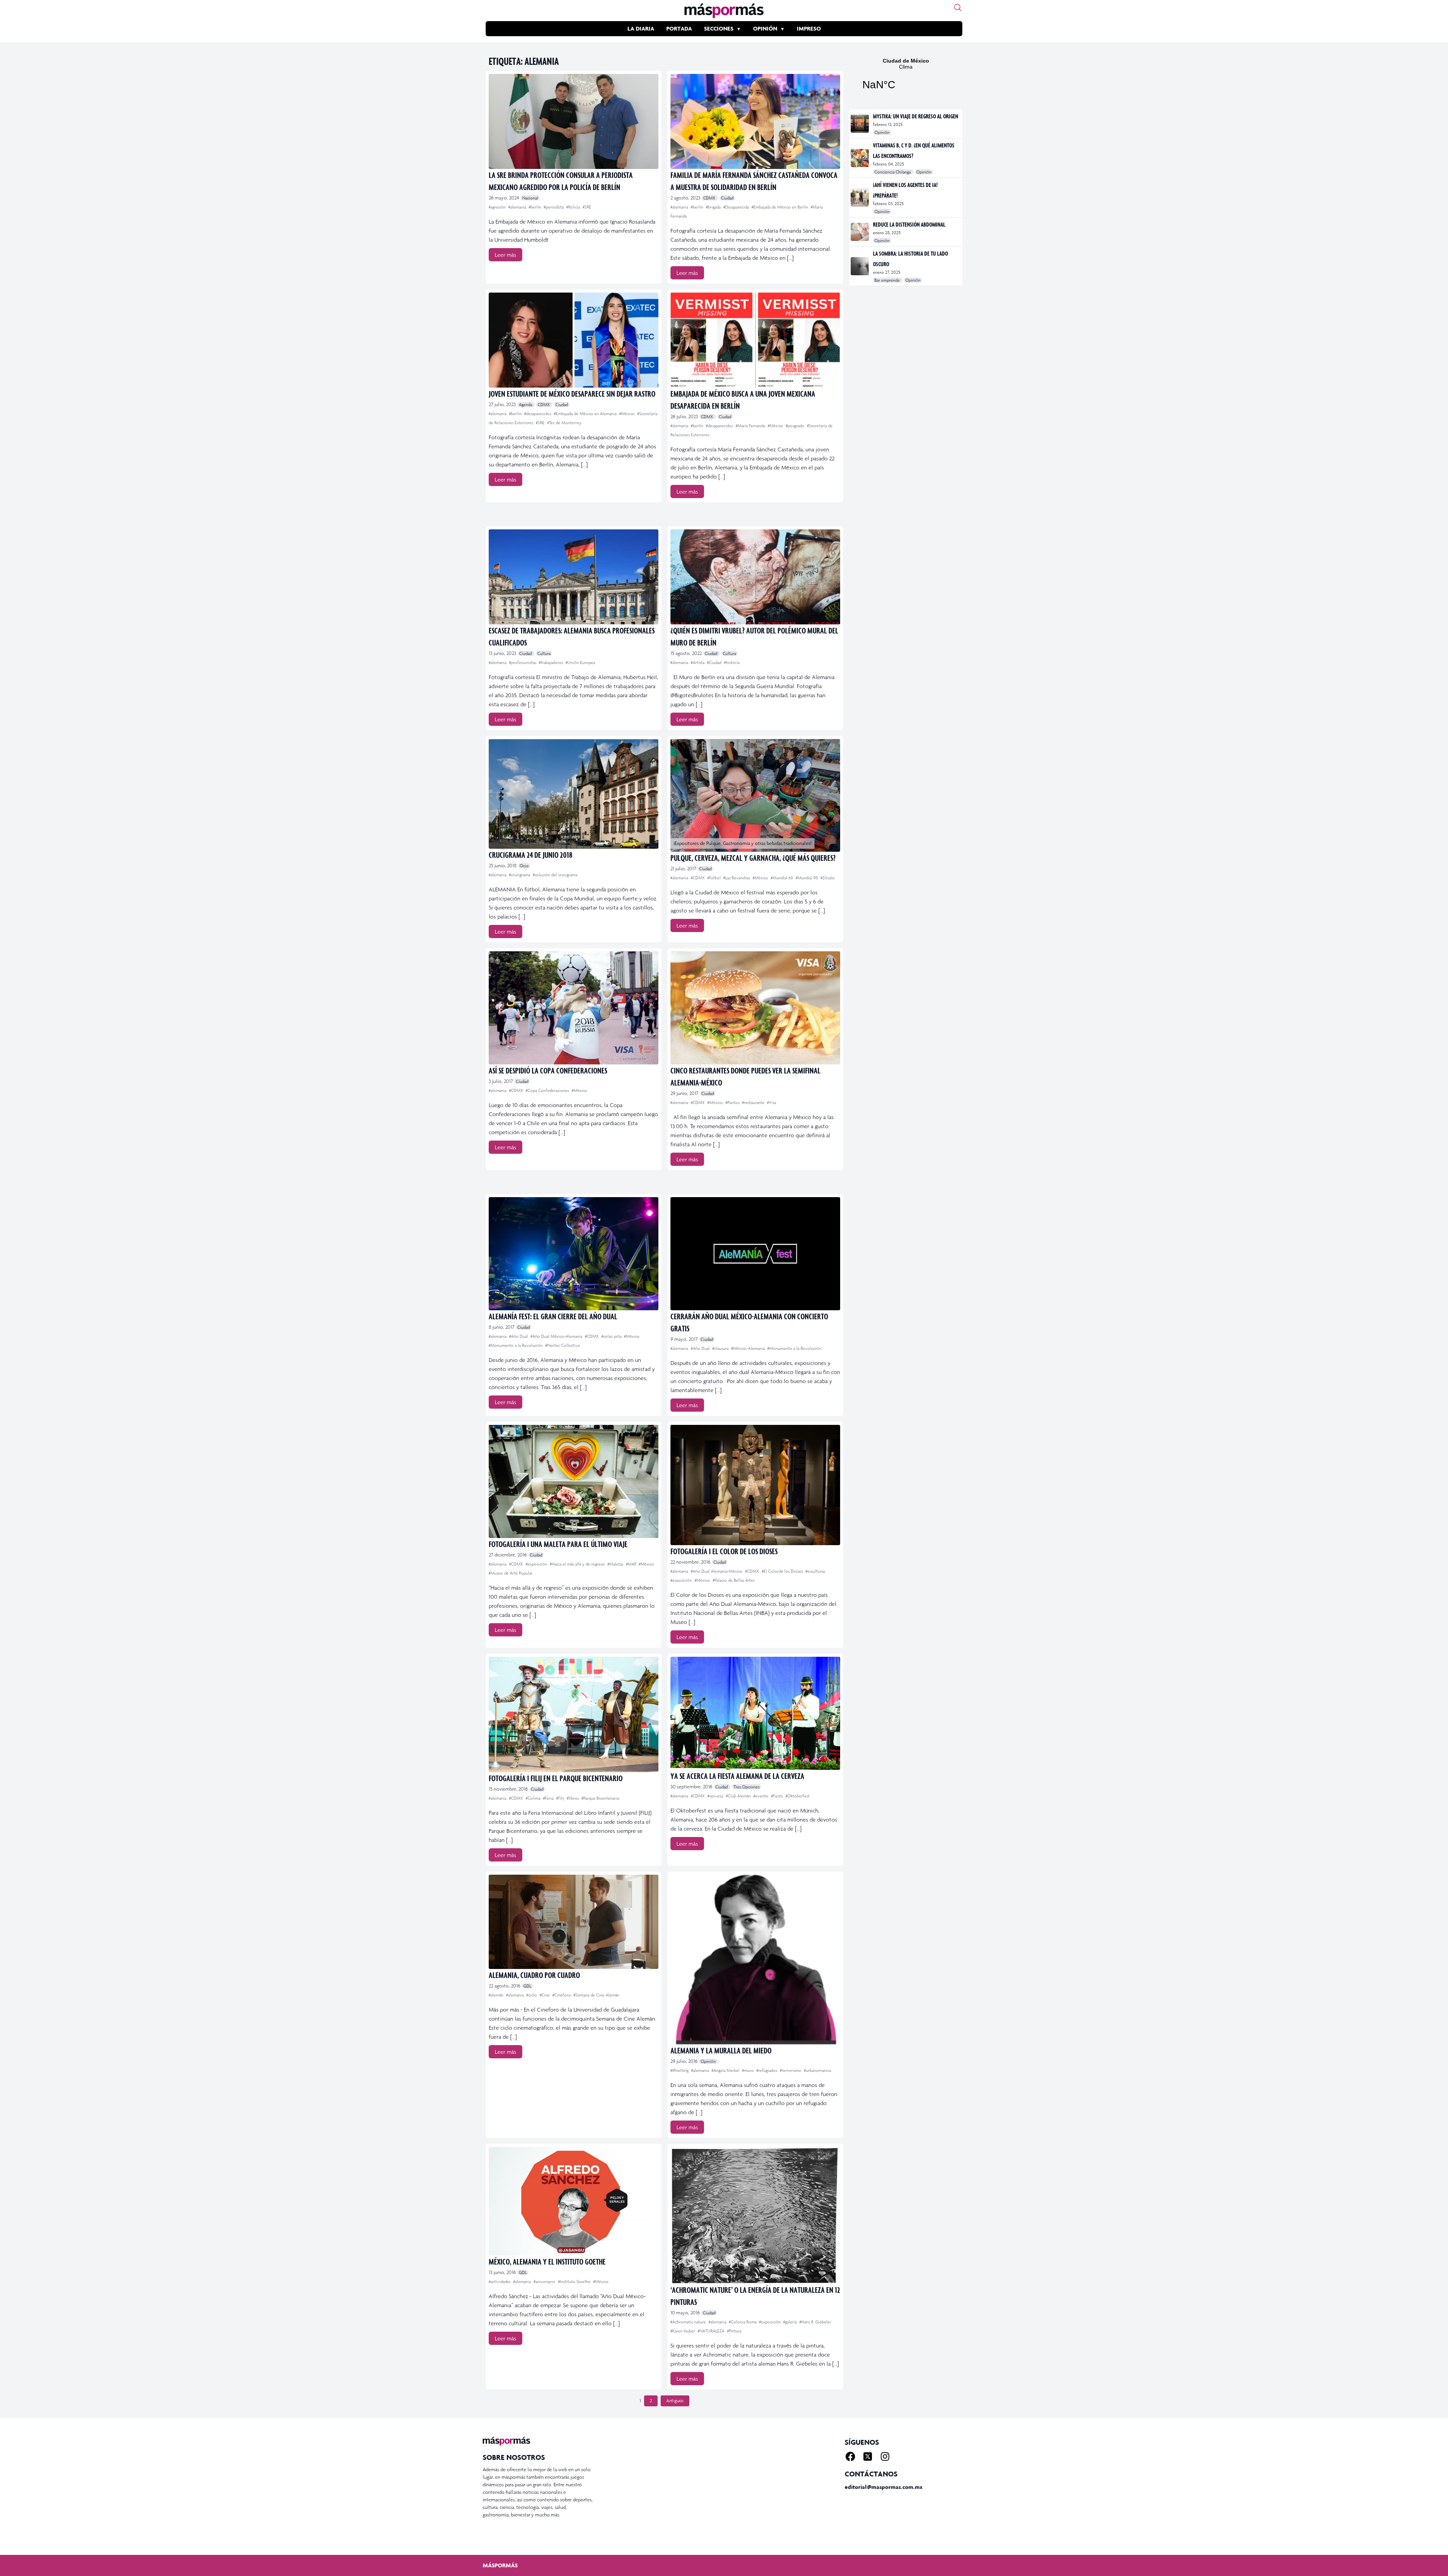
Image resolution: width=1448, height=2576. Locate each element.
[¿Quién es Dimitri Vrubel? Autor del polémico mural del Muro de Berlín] (755, 577)
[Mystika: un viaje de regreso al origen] (860, 124)
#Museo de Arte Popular (511, 1573)
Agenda (526, 405)
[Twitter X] (868, 2456)
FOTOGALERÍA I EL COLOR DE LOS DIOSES (724, 1551)
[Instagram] (885, 2456)
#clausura (721, 1348)
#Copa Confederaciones (548, 1090)
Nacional (530, 198)
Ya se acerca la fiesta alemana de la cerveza (737, 1776)
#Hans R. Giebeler (815, 2322)
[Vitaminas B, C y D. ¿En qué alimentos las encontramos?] (860, 158)
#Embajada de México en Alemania (586, 414)
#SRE (587, 207)
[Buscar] (958, 8)
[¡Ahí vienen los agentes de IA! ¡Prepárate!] (860, 198)
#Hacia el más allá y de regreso (578, 1564)
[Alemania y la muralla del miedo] (755, 1960)
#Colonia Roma (743, 2322)
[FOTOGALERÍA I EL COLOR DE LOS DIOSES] (755, 1485)
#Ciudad (715, 662)
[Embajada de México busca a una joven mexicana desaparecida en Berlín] (755, 340)
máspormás (500, 2565)
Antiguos (675, 2401)
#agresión (498, 207)
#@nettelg (680, 2070)
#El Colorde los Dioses (783, 1571)
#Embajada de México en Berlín (780, 207)
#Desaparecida (737, 207)
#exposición (537, 1564)
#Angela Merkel (726, 2070)
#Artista (698, 662)
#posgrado (796, 426)
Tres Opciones (746, 1787)
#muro (749, 2070)
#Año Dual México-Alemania (557, 1336)
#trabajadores (551, 662)
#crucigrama (520, 875)
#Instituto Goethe (575, 2282)
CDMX (710, 198)
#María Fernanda (751, 426)
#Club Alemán (739, 1796)
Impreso (809, 28)
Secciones (719, 28)
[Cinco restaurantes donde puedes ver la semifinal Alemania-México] (755, 1008)
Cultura (544, 653)
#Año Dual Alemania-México (717, 1571)
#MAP (632, 1564)
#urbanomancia (818, 2070)
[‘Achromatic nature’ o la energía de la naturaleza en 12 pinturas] (755, 2215)
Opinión (765, 28)
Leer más (505, 255)
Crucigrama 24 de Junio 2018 (531, 855)
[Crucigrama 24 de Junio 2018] (574, 794)
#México (627, 414)
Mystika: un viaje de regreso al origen (916, 116)
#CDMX (698, 878)
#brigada (714, 207)
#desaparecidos (538, 414)
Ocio (524, 866)
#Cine (545, 1995)
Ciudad (727, 198)
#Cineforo (562, 1995)
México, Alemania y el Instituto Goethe (547, 2261)
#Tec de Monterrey (564, 423)
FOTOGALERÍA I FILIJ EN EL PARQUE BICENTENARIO (556, 1778)
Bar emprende (888, 280)
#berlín (535, 207)
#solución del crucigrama (555, 875)
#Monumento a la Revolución (516, 1345)
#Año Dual (519, 1336)
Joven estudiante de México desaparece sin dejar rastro (572, 393)
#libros (573, 1798)
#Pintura (734, 2331)
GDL (527, 1986)
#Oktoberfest (798, 1796)
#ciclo (532, 1995)
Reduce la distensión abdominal (909, 224)
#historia (732, 662)
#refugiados (767, 2070)
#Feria (549, 1798)
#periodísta (554, 207)
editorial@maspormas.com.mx (884, 2487)
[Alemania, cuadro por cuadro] (574, 1922)
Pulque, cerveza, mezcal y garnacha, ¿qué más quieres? (753, 858)
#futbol (715, 878)
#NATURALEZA (712, 2331)
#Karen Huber (683, 2331)
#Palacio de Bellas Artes (734, 1580)
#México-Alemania (749, 1348)
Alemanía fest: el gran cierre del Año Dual (553, 1316)
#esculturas (815, 1571)
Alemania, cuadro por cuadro (534, 1975)
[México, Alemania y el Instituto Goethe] (574, 2201)
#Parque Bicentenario (601, 1798)
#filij (561, 1798)
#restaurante (754, 1102)
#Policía (574, 207)
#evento (762, 1796)
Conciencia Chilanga (893, 172)
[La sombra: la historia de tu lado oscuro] (860, 266)
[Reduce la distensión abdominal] (860, 232)
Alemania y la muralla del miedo (721, 2050)
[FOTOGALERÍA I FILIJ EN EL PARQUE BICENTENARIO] (574, 1714)
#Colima (534, 1798)
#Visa (772, 1102)
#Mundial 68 (782, 878)
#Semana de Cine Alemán (596, 1995)
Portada (679, 28)
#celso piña (612, 1336)
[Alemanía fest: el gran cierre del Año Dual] (574, 1254)
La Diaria (641, 28)
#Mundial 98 (807, 878)
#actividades (500, 2282)
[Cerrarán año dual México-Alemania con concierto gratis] (755, 1254)
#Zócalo (828, 878)
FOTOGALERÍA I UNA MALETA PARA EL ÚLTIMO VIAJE (558, 1544)
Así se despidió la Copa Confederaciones (548, 1070)
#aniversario (545, 2282)
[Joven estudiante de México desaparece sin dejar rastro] (574, 340)
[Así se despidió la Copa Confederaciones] (574, 1008)
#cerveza (716, 1796)
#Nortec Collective (563, 1345)
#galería (791, 2322)
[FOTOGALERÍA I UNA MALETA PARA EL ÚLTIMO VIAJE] (574, 1481)
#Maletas (616, 1564)
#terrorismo (791, 2070)
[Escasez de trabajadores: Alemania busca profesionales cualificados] (574, 577)
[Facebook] (850, 2456)
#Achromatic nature (689, 2322)
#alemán (497, 1995)
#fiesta (778, 1796)
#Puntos (733, 1102)
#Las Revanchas (737, 878)
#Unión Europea (580, 662)
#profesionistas (523, 662)
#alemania (518, 207)
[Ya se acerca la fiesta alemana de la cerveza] (755, 1713)
